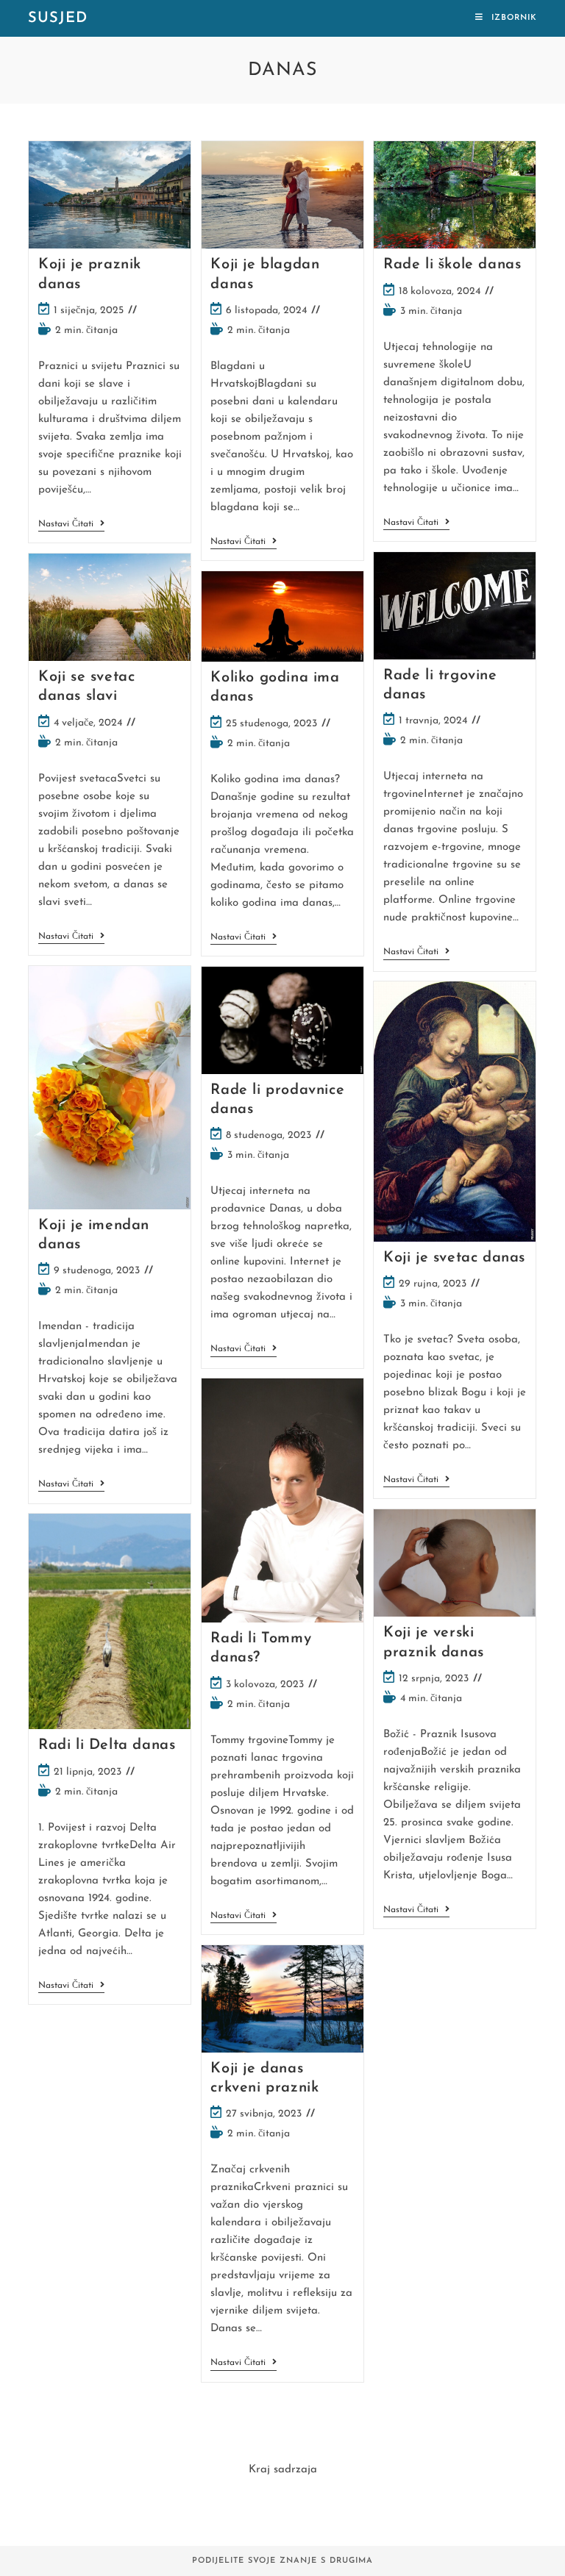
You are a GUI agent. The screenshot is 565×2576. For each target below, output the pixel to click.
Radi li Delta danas (107, 1745)
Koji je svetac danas (454, 1258)
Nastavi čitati (71, 525)
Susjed (58, 18)
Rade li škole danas (452, 265)
